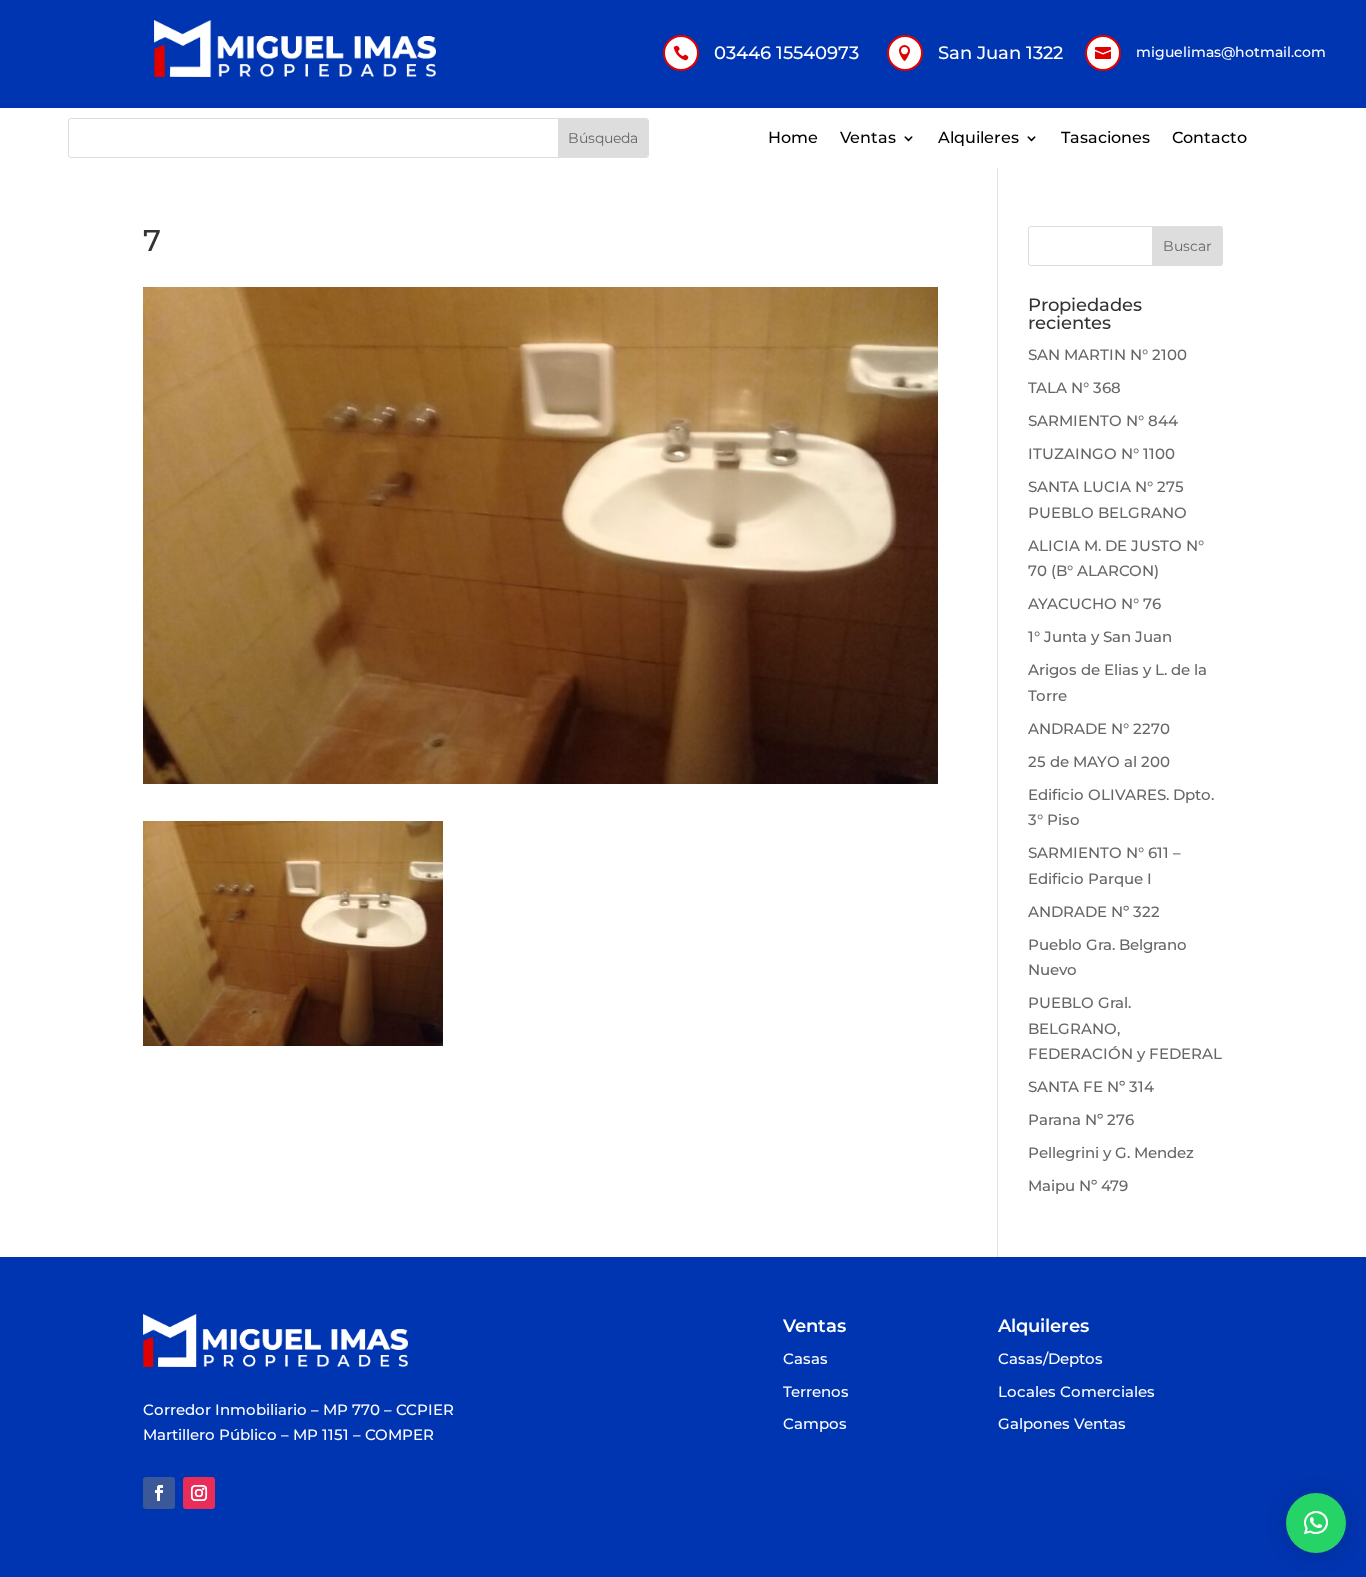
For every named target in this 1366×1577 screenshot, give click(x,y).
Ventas (868, 139)
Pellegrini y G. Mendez (1111, 1152)
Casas (805, 1359)
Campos (815, 1424)
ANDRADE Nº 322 (1094, 911)
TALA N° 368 (1074, 387)
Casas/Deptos (1050, 1359)
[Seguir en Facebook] (159, 1493)
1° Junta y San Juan (1100, 636)
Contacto (1209, 139)
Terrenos (816, 1392)
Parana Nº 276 (1081, 1119)
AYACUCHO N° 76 (1094, 603)
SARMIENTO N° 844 (1103, 420)
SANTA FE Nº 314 (1091, 1086)
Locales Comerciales (1076, 1392)
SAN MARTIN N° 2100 (1107, 354)
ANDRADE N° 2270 (1099, 728)
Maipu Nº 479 (1078, 1185)
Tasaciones (1105, 139)
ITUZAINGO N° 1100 (1101, 453)
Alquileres (978, 139)
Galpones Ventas (1062, 1424)
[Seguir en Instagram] (199, 1493)
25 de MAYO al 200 (1099, 761)
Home (793, 139)
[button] (1316, 1523)
